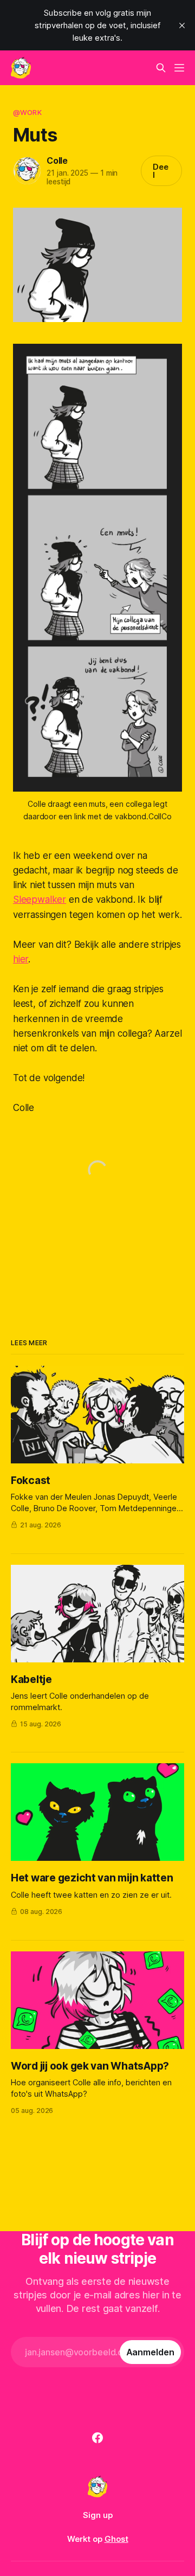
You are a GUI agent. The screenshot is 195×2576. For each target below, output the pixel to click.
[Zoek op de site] (161, 68)
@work (27, 112)
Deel (161, 171)
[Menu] (179, 68)
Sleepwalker (40, 900)
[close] (182, 25)
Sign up (98, 2515)
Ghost (116, 2539)
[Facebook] (97, 2438)
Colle (57, 160)
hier (21, 959)
